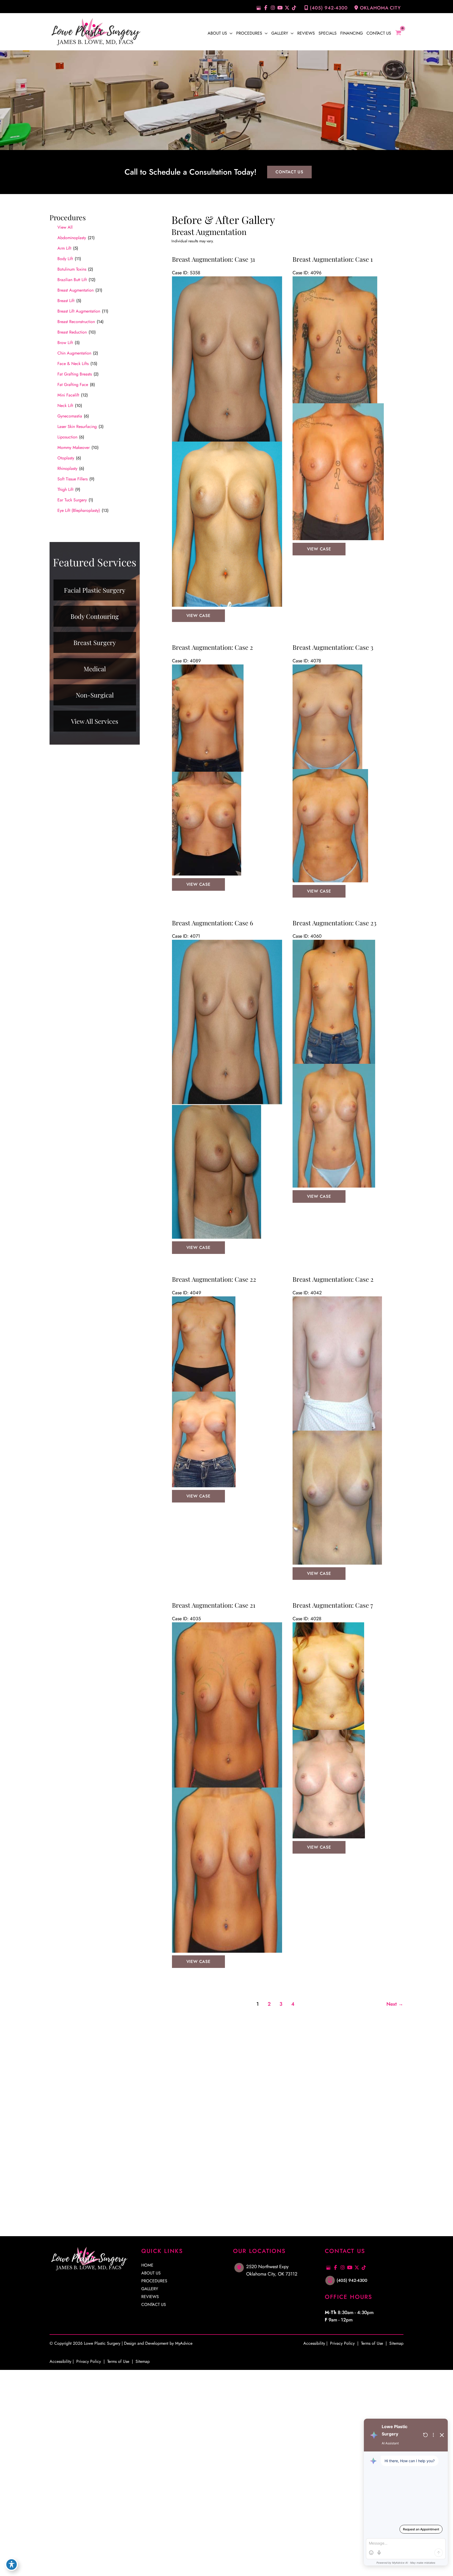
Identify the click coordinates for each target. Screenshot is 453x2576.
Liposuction (67, 437)
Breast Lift (66, 301)
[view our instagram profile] (273, 8)
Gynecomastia (70, 416)
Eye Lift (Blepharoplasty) (79, 510)
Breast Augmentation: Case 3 (333, 647)
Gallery (150, 2289)
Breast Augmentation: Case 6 (212, 923)
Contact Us (154, 2305)
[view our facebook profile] (266, 8)
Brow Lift (65, 343)
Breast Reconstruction (76, 322)
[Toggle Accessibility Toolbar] (12, 2564)
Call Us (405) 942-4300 (94, 2156)
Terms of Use (118, 2361)
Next (395, 2004)
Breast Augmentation (75, 290)
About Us (151, 2273)
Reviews (150, 2297)
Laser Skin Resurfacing (77, 426)
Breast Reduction (72, 332)
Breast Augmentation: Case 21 (214, 1605)
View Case (198, 616)
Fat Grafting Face (73, 385)
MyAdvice (184, 2343)
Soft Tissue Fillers (72, 479)
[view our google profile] (259, 8)
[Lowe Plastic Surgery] (95, 31)
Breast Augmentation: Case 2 (212, 647)
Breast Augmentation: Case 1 (333, 259)
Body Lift (65, 259)
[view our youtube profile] (280, 8)
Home (147, 2266)
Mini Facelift (68, 395)
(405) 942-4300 (329, 8)
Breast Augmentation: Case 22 (214, 1279)
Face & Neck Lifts (73, 364)
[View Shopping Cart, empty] (401, 33)
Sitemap (142, 2361)
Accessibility (60, 2361)
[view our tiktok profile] (294, 8)
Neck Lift (65, 406)
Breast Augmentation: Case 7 (333, 1605)
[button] (230, 33)
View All (65, 227)
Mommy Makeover (74, 447)
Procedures (154, 2281)
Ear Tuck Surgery (72, 500)
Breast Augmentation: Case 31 (214, 259)
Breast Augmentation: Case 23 (335, 923)
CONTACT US (289, 172)
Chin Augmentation (74, 353)
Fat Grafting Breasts (75, 374)
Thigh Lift (65, 489)
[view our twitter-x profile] (287, 8)
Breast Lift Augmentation (79, 311)
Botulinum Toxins (72, 269)
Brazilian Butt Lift (72, 280)
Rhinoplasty (67, 468)
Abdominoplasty (72, 238)
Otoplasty (66, 458)
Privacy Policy (89, 2361)
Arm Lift (64, 248)
